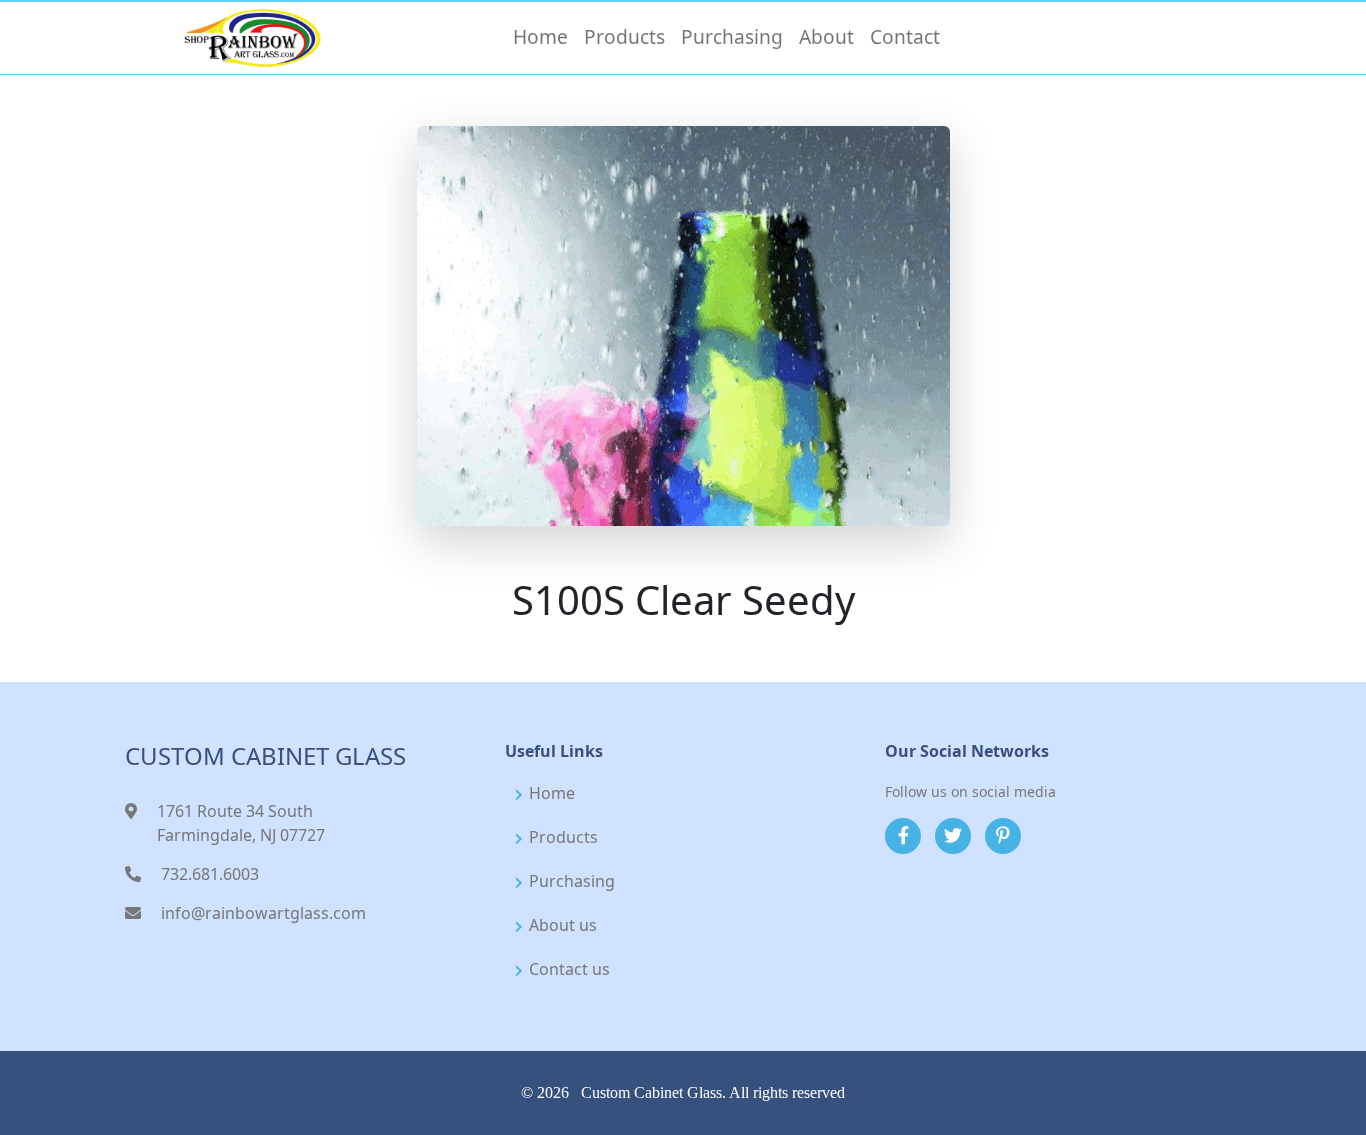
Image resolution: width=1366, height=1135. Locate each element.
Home (552, 793)
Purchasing (572, 881)
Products (563, 837)
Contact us (569, 969)
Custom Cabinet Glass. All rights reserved (713, 1092)
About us (563, 925)
